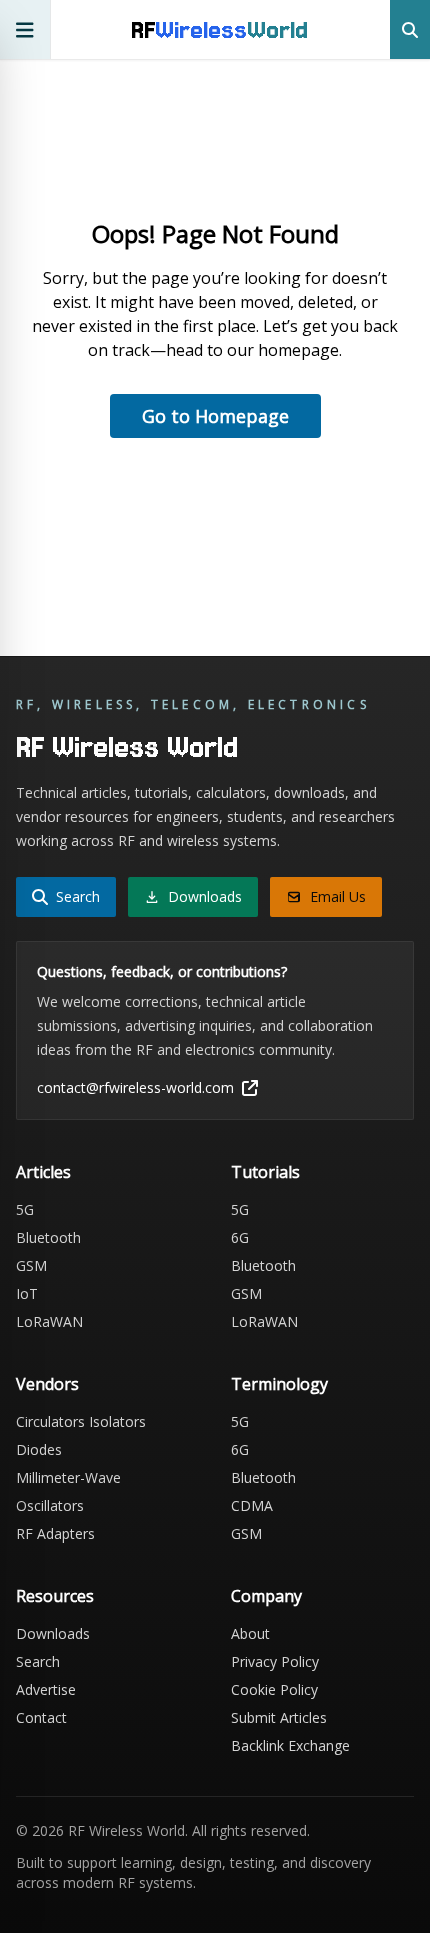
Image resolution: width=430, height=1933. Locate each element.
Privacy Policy (275, 1661)
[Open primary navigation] (25, 29)
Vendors (47, 1384)
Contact (41, 1717)
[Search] (410, 29)
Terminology (279, 1384)
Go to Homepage (215, 416)
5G (25, 1209)
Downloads (53, 1633)
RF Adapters (55, 1533)
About (250, 1633)
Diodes (39, 1449)
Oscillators (50, 1505)
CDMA (252, 1505)
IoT (27, 1293)
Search (38, 1661)
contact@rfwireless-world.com (135, 1087)
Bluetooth (48, 1237)
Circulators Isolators (81, 1421)
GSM (31, 1265)
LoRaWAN (49, 1321)
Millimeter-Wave (68, 1477)
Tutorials (265, 1172)
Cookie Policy (274, 1689)
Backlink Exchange (290, 1745)
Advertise (46, 1689)
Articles (43, 1172)
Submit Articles (279, 1717)
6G (240, 1237)
